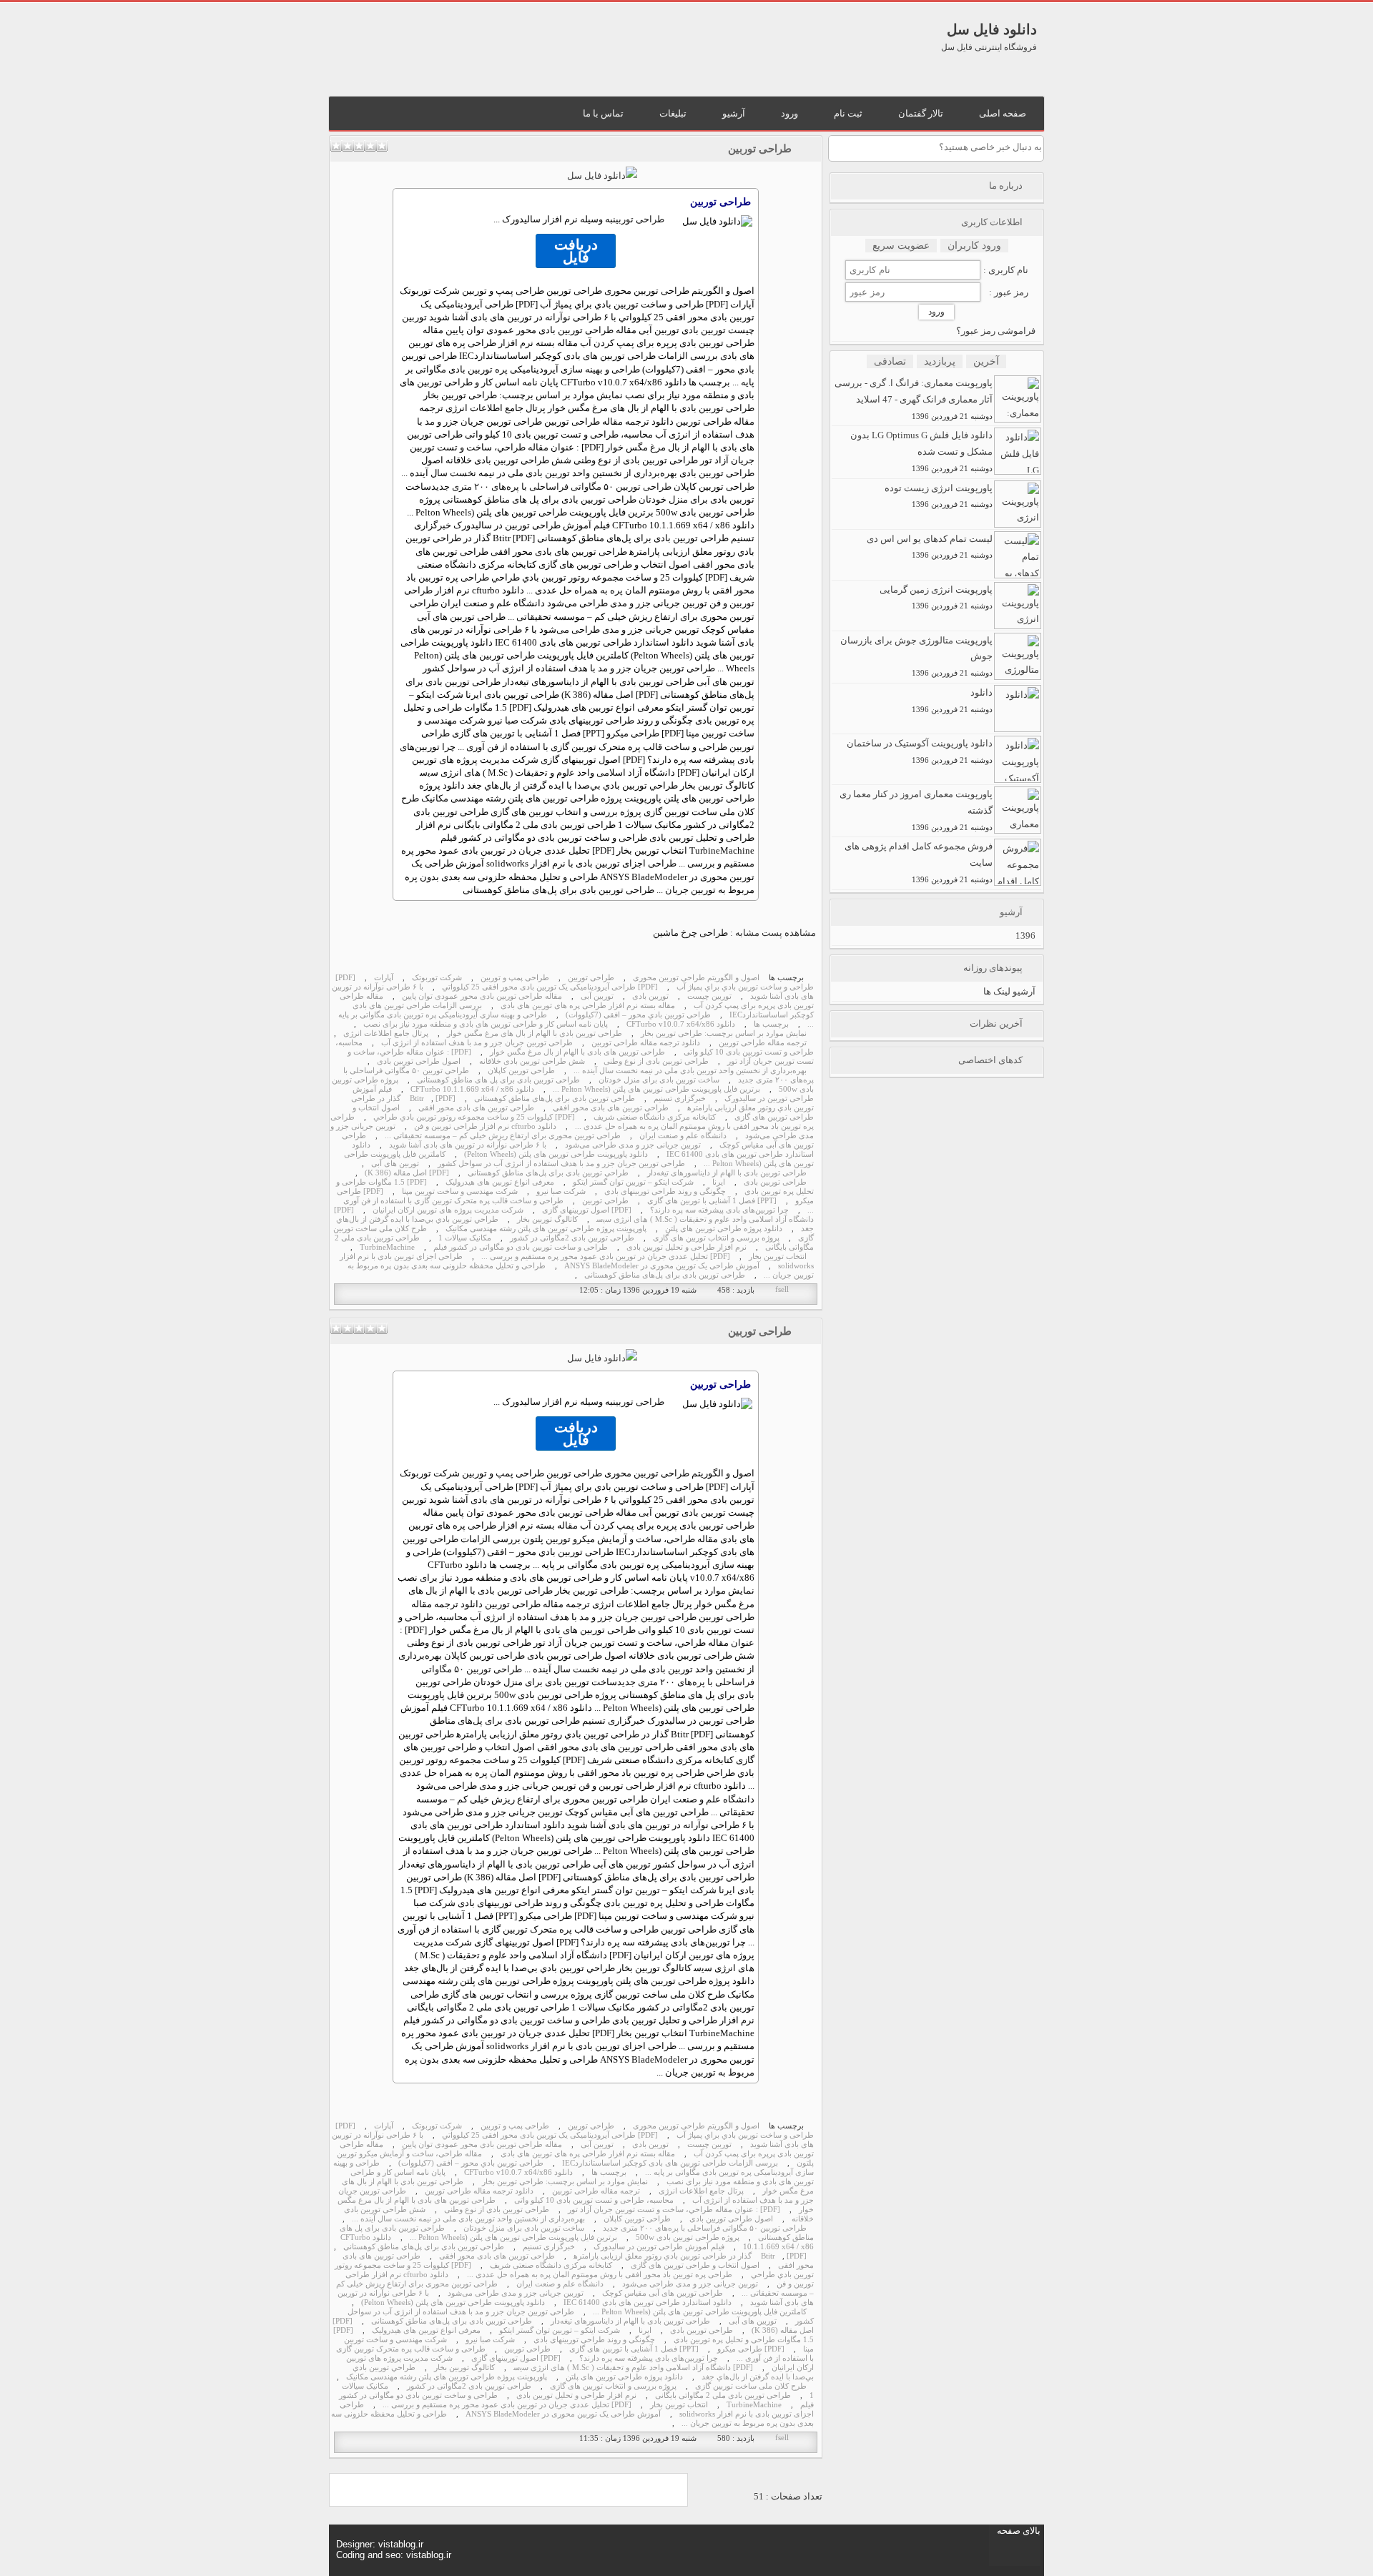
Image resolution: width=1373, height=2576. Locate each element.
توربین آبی (597, 996)
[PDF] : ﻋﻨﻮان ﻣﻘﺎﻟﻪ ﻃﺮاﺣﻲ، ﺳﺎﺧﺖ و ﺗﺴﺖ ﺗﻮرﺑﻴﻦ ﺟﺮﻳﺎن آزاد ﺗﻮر (674, 2210)
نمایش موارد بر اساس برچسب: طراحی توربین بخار (724, 1033)
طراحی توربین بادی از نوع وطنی (656, 1061)
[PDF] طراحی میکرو (751, 2349)
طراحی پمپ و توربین (515, 978)
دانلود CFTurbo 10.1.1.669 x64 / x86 (472, 1089)
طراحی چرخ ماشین (690, 933)
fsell (782, 1289)
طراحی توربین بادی (775, 1182)
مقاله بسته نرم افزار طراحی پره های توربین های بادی (588, 1006)
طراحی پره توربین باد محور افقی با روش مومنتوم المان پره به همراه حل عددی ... (572, 1122)
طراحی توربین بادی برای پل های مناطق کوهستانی (498, 1080)
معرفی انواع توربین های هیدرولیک (500, 1182)
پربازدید (940, 361)
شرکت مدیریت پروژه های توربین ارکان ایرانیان (448, 1210)
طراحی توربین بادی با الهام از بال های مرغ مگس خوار (535, 1033)
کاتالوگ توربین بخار (547, 1219)
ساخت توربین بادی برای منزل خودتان (659, 1080)
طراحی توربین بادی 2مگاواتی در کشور (572, 1238)
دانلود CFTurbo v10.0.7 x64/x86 (681, 1024)
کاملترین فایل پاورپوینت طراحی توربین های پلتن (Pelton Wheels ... (700, 2312)
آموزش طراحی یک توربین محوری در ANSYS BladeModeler (662, 1266)
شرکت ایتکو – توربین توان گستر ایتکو (633, 1182)
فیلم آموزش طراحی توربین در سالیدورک (659, 2247)
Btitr (417, 1099)
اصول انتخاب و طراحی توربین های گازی (695, 2265)
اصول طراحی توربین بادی (419, 1061)
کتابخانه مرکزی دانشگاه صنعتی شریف (655, 1117)
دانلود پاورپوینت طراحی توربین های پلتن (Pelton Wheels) (556, 1154)
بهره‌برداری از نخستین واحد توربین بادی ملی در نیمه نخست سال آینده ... (690, 1071)
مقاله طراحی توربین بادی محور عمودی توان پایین (482, 996)
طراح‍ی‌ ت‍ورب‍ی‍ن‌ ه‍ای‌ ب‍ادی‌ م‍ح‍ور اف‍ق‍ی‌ (611, 1108)
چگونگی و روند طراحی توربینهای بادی (665, 1191)
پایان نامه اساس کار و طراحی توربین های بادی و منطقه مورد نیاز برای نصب (486, 1024)
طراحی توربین (760, 149)
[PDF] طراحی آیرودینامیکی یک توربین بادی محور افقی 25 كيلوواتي (550, 987)
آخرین (986, 361)
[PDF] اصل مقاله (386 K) (407, 1173)
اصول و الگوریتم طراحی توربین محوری (696, 978)
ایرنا (719, 1182)
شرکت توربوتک (437, 978)
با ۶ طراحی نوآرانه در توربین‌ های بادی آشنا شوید (468, 1145)
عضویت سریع (901, 246)
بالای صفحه (1019, 2531)
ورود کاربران (974, 246)
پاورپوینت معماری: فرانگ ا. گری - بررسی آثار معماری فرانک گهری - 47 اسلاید (914, 399)
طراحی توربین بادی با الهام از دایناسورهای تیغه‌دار (727, 1173)
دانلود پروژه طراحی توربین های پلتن (724, 1229)
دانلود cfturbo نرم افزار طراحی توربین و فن (485, 1126)
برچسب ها (771, 1024)
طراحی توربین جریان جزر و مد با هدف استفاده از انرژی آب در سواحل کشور (561, 1164)
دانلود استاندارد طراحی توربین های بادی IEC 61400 (648, 2303)
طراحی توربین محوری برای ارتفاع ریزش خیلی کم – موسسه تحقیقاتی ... (503, 1136)
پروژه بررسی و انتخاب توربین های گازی (716, 1238)
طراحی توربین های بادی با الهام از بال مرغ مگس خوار (577, 1052)
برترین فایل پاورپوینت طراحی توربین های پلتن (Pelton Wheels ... (656, 1089)
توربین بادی (650, 996)
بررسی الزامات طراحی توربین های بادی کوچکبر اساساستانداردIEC (670, 2163)
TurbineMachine (387, 1247)
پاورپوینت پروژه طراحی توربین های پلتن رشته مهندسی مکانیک (546, 1229)
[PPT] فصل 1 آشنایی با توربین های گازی (712, 1201)
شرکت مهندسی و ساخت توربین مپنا (460, 1191)
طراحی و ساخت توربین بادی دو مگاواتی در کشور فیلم (521, 1247)
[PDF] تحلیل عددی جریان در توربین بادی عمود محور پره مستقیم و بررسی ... (606, 1257)
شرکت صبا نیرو (561, 1191)
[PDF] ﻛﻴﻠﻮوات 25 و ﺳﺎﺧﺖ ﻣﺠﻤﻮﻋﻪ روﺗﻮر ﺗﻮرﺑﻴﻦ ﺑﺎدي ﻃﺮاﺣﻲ (474, 1117)
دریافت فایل (576, 251)
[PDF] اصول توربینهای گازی (587, 1210)
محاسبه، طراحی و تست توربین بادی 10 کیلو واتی (594, 2200)
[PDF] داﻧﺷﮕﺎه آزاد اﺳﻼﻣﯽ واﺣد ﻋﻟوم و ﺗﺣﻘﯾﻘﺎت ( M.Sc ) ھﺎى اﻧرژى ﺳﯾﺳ (633, 2368)
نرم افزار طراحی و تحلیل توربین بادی (686, 1247)
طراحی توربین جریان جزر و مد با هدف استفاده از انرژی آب (477, 1043)
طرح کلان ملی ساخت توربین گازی (751, 2386)
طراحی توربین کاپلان (521, 1071)
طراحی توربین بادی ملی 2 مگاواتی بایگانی (723, 2395)
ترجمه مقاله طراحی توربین (763, 1043)
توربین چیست (709, 996)
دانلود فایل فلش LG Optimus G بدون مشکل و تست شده (921, 451)
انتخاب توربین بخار (778, 1257)
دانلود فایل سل (992, 29)
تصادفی (890, 361)
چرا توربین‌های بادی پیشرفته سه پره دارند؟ (719, 1210)
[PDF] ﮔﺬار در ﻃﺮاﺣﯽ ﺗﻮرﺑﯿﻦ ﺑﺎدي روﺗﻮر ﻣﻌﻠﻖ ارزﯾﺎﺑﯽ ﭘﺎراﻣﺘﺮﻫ (690, 2256)
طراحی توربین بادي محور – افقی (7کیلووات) (638, 1015)
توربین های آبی (395, 1164)
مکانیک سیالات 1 (465, 1238)
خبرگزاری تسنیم (680, 1099)
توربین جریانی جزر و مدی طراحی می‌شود (633, 1145)
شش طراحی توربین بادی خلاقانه (532, 1061)
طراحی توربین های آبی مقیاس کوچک (663, 2293)
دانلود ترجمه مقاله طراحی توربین (646, 1043)
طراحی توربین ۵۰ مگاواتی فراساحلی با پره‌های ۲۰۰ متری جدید (551, 487)
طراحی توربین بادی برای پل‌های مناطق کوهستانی (555, 1099)
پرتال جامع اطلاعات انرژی (386, 1033)
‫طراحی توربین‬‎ (591, 978)
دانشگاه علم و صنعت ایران (683, 1136)
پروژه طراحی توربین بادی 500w (688, 2237)
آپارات (384, 978)
